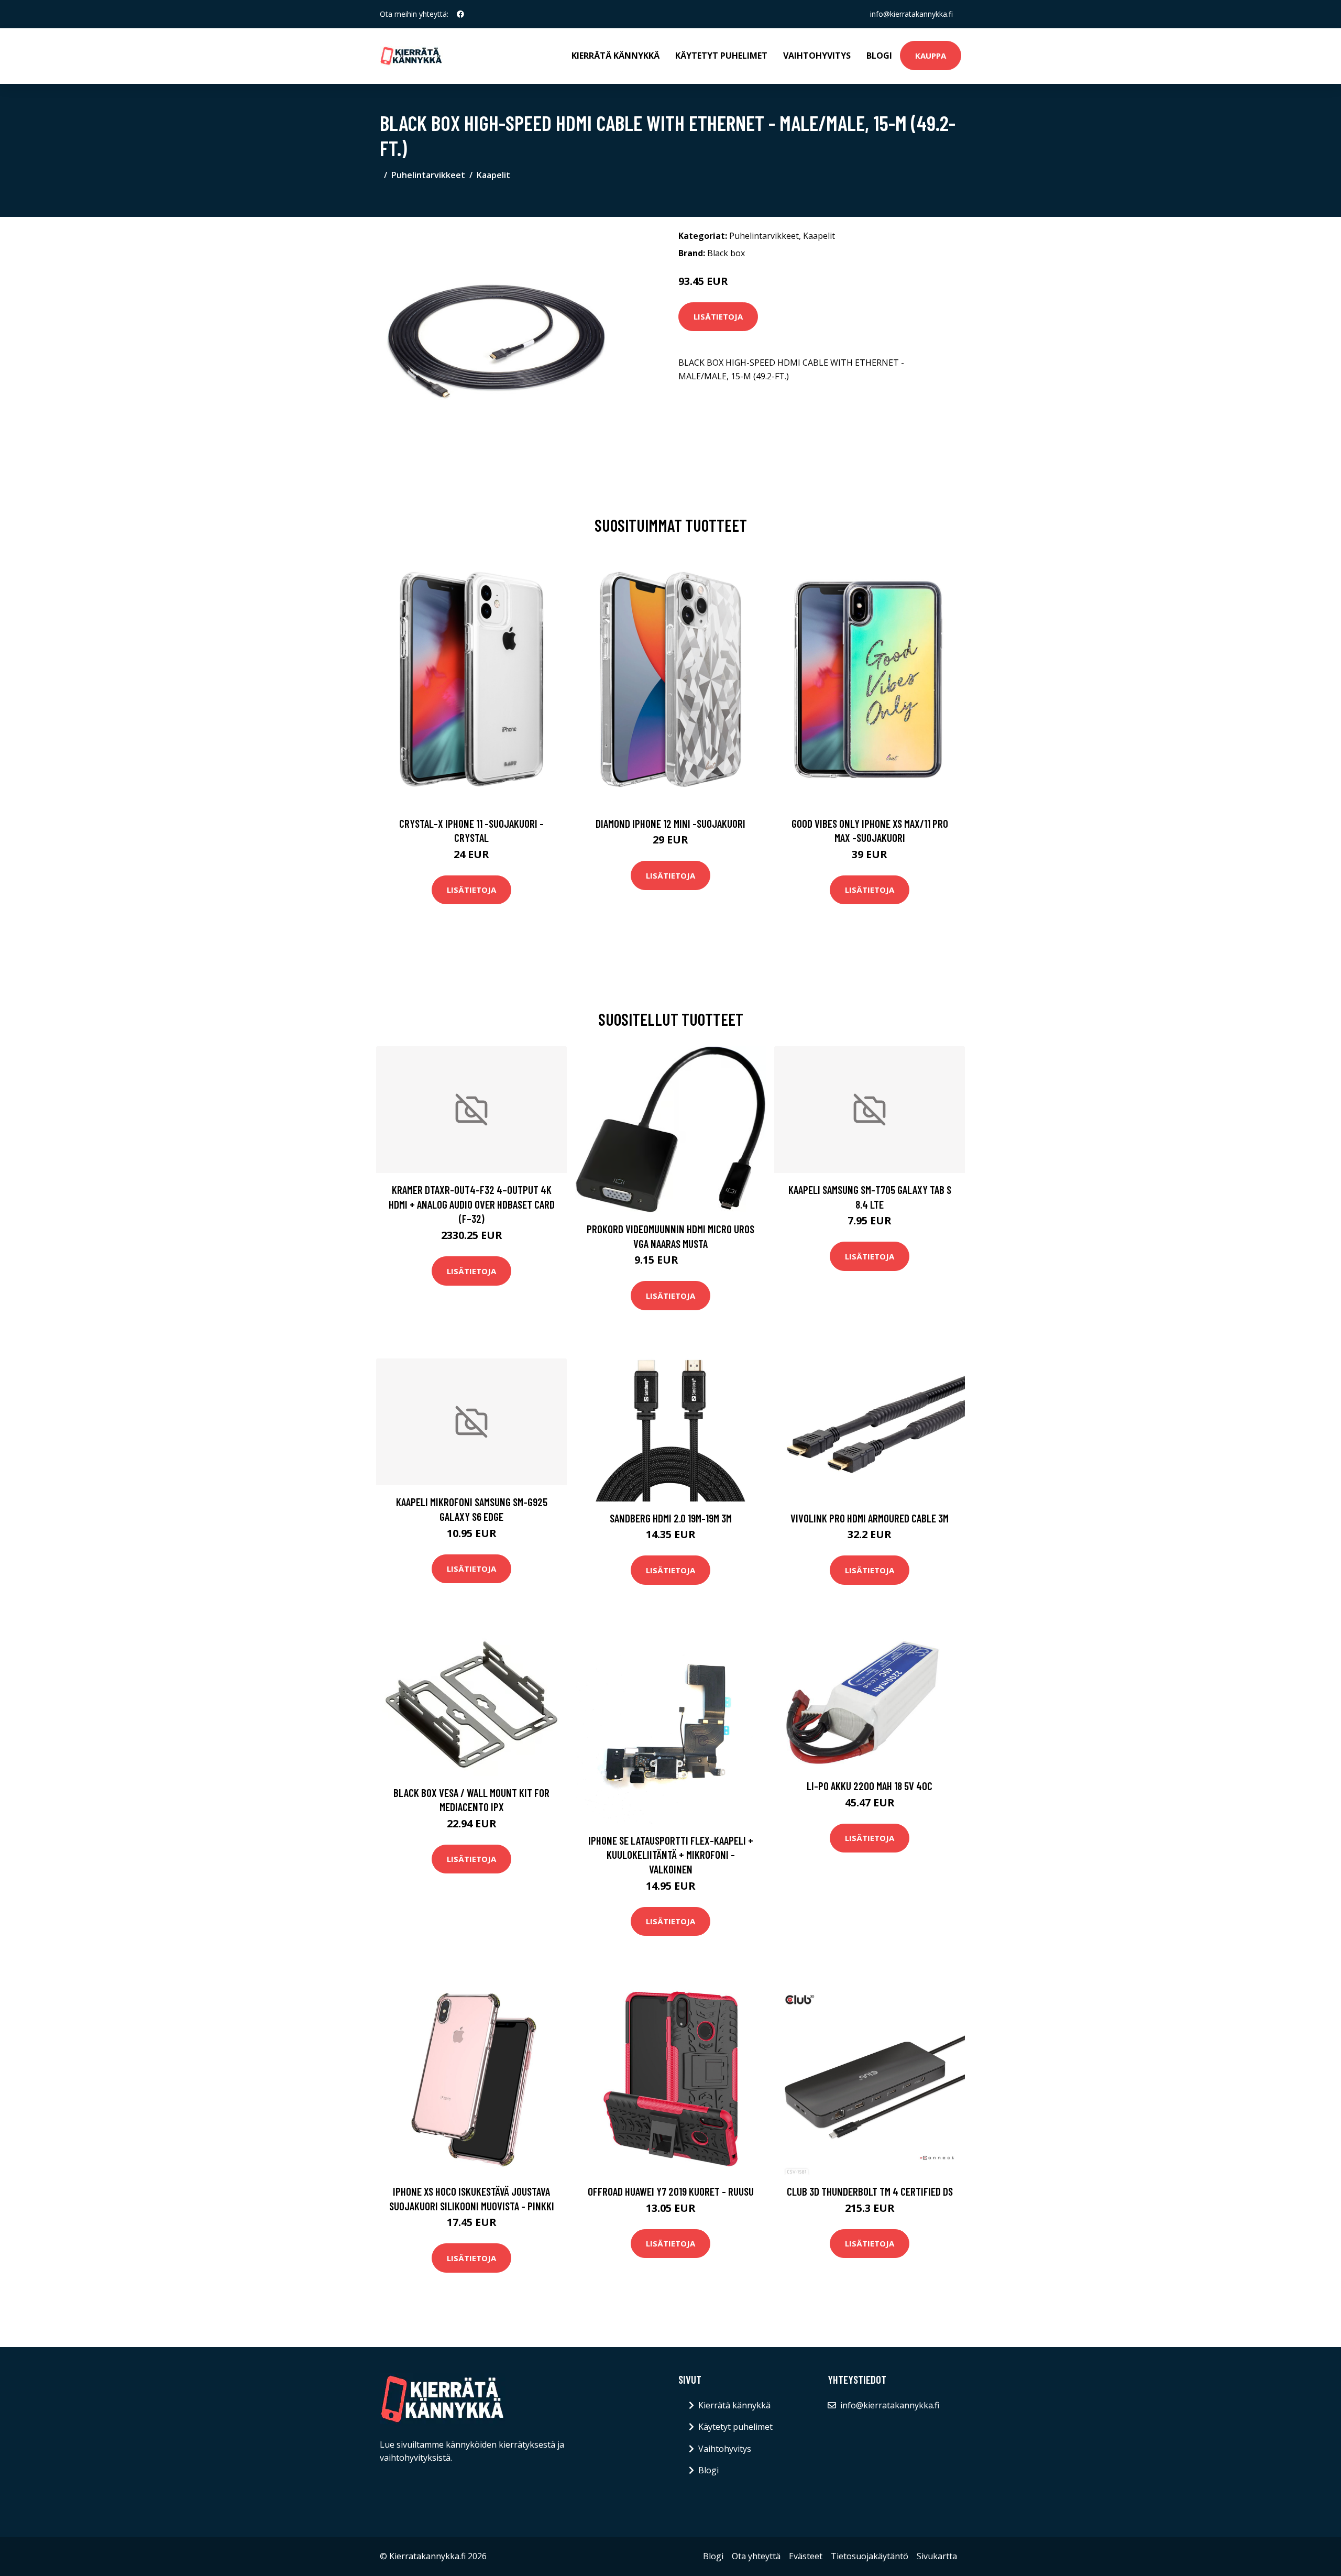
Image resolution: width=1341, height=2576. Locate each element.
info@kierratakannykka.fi (911, 14)
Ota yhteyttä (756, 2556)
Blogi (879, 56)
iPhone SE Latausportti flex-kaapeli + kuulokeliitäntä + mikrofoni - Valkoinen (671, 1855)
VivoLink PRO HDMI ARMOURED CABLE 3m (870, 1518)
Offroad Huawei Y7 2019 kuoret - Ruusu (671, 2191)
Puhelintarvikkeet (428, 175)
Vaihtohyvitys (817, 56)
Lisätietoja (718, 316)
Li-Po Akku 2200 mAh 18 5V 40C (870, 1786)
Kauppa (931, 56)
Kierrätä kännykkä (615, 56)
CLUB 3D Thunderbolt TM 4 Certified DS (870, 2191)
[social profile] (460, 14)
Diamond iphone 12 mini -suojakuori (670, 823)
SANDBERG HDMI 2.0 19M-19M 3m (671, 1518)
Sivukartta (937, 2556)
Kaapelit (493, 175)
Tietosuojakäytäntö (870, 2556)
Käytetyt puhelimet (721, 56)
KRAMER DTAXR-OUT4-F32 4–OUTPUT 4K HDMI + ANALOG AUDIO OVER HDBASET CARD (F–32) (472, 1204)
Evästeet (806, 2556)
